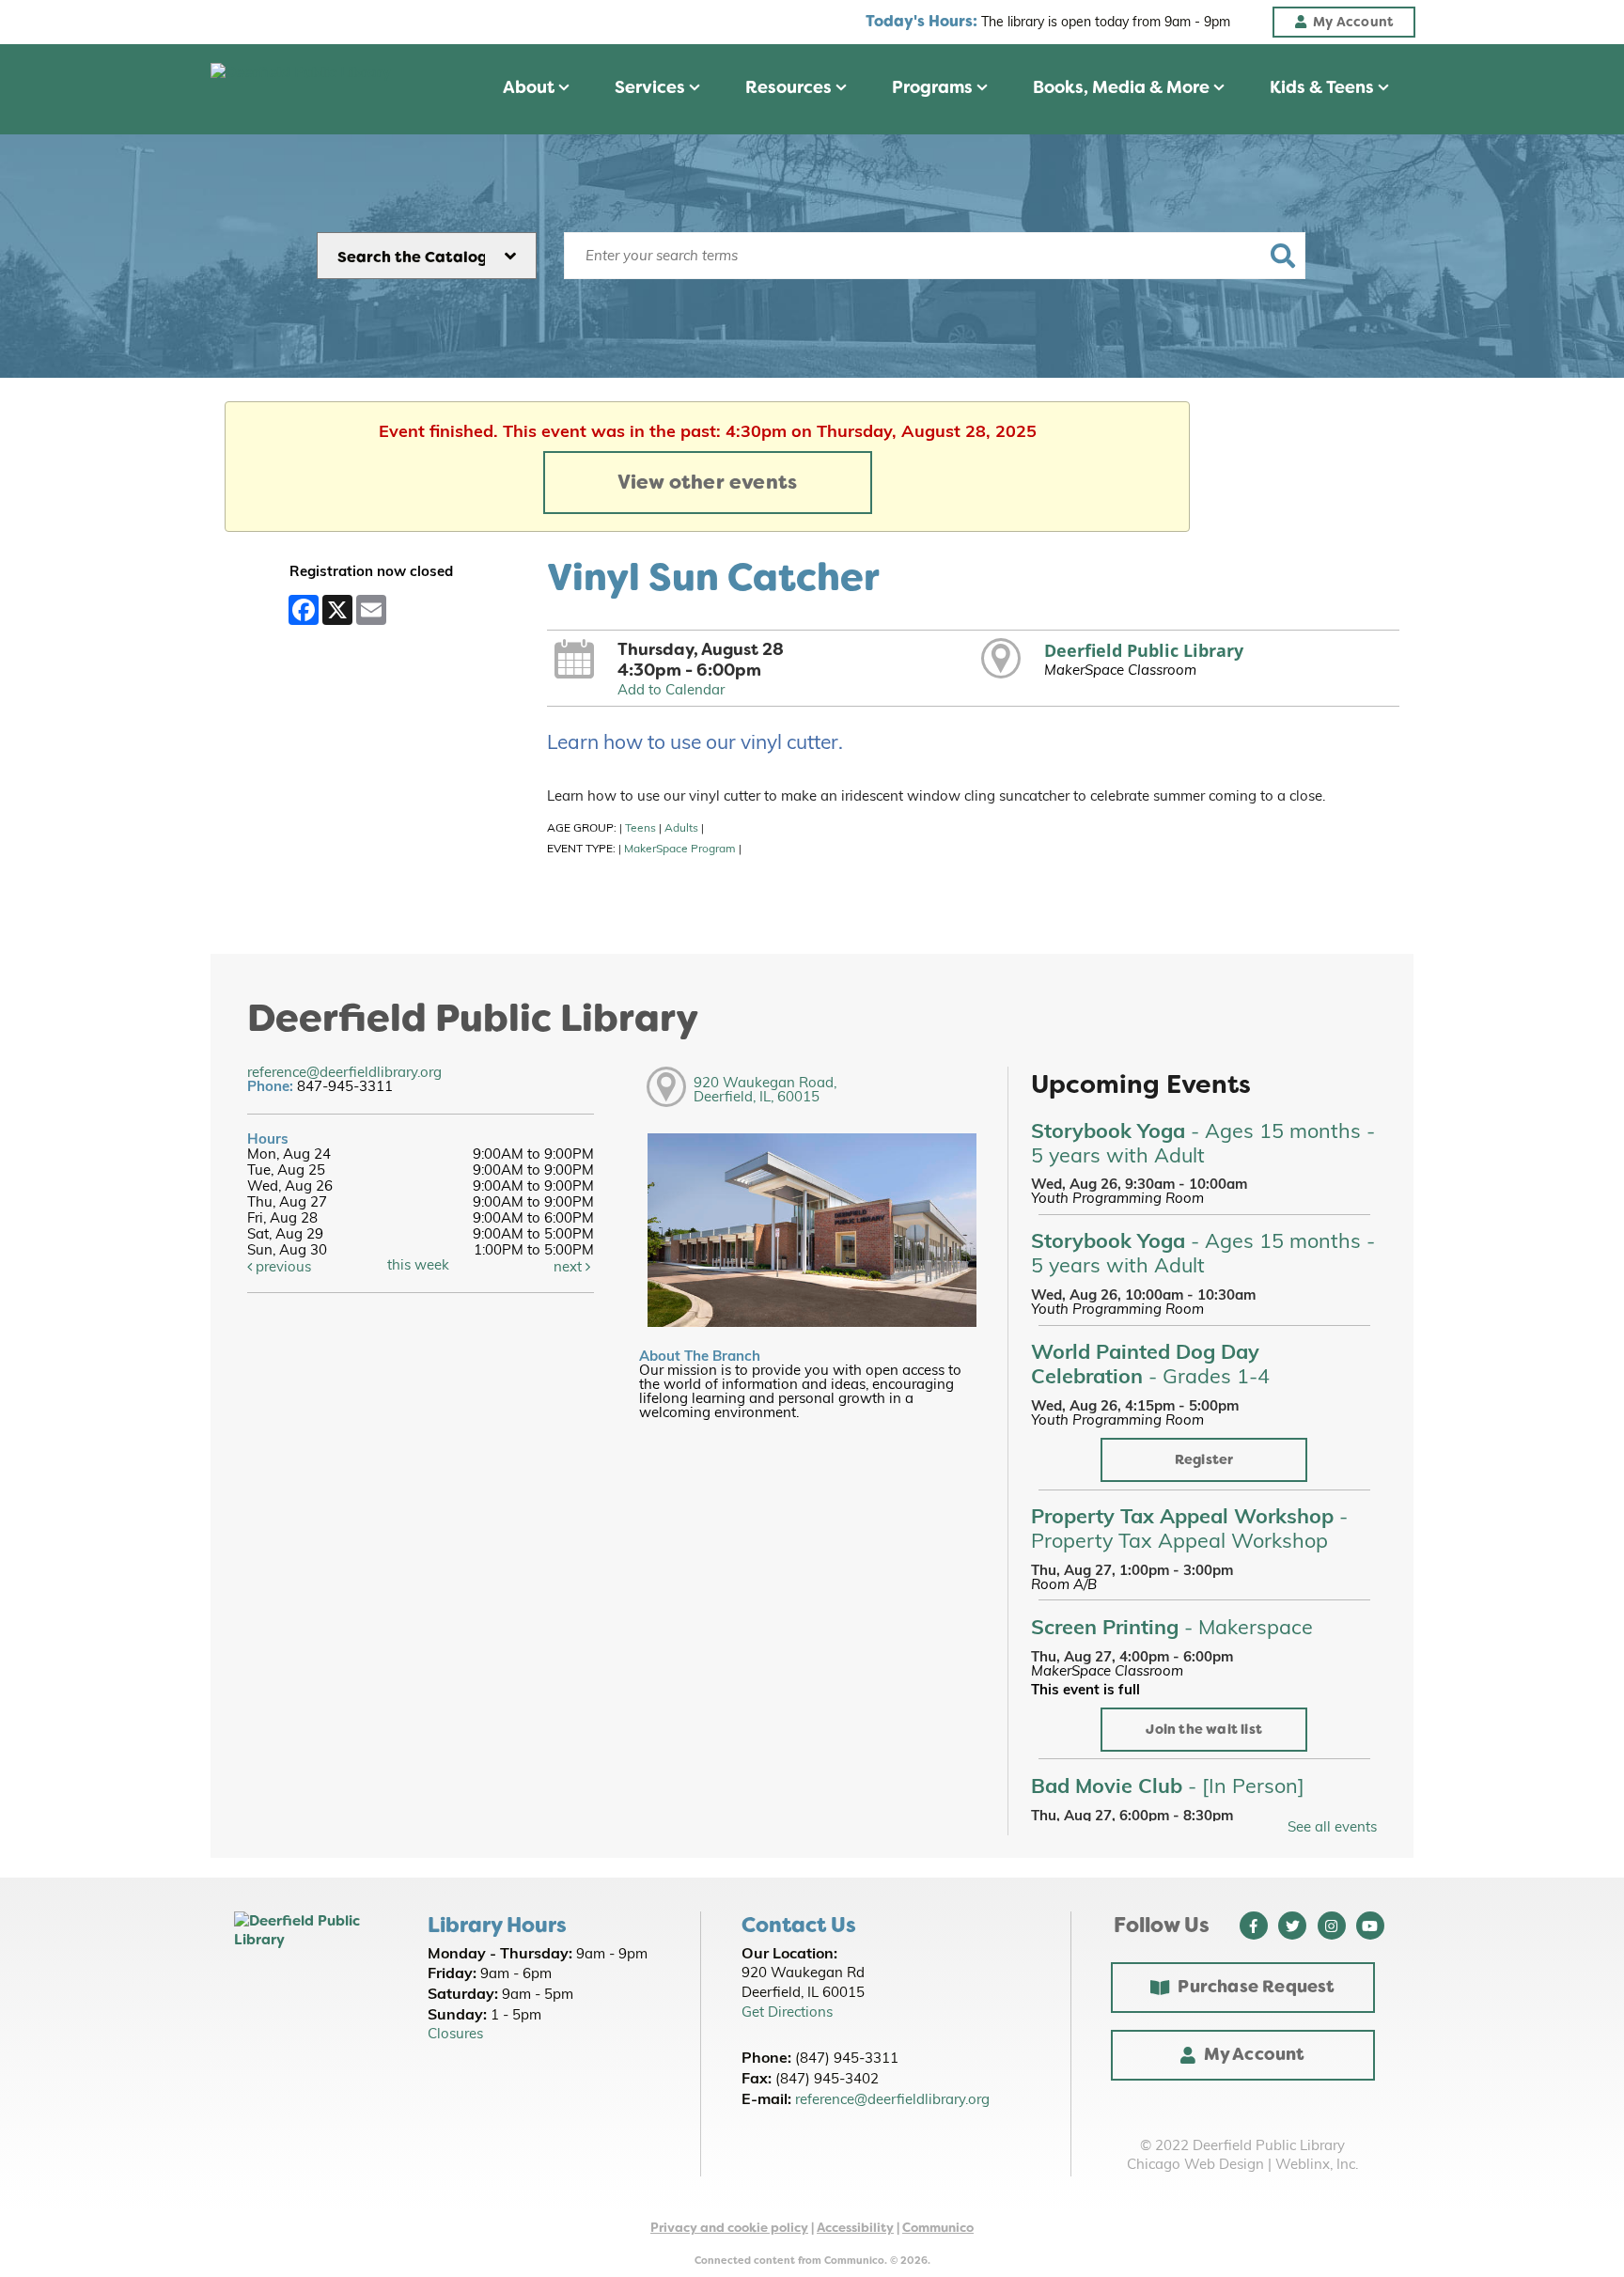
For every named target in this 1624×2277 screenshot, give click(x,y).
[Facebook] (1254, 1926)
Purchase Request (1256, 1987)
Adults (681, 829)
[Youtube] (1370, 1926)
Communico (938, 2228)
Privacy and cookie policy (729, 2228)
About (531, 87)
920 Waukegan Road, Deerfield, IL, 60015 (765, 1091)
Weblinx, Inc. (1317, 2166)
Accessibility (855, 2228)
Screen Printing (1172, 1629)
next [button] (570, 1268)
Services (652, 87)
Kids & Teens (1324, 87)
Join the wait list (1204, 1730)
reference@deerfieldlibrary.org (344, 1074)
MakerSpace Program (680, 850)
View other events (707, 482)
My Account (1255, 2054)
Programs (934, 87)
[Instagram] (1332, 1926)
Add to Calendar (671, 691)
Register (1204, 1460)
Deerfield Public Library (1144, 650)
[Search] (1282, 256)
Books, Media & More (1123, 87)
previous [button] (281, 1268)
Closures (455, 2035)
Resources (790, 87)
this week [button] (418, 1266)
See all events (1332, 1828)
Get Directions (787, 2013)
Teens (640, 829)
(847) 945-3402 (827, 2080)
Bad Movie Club (1168, 1788)
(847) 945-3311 (847, 2059)
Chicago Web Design (1195, 2166)
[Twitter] (1292, 1926)
